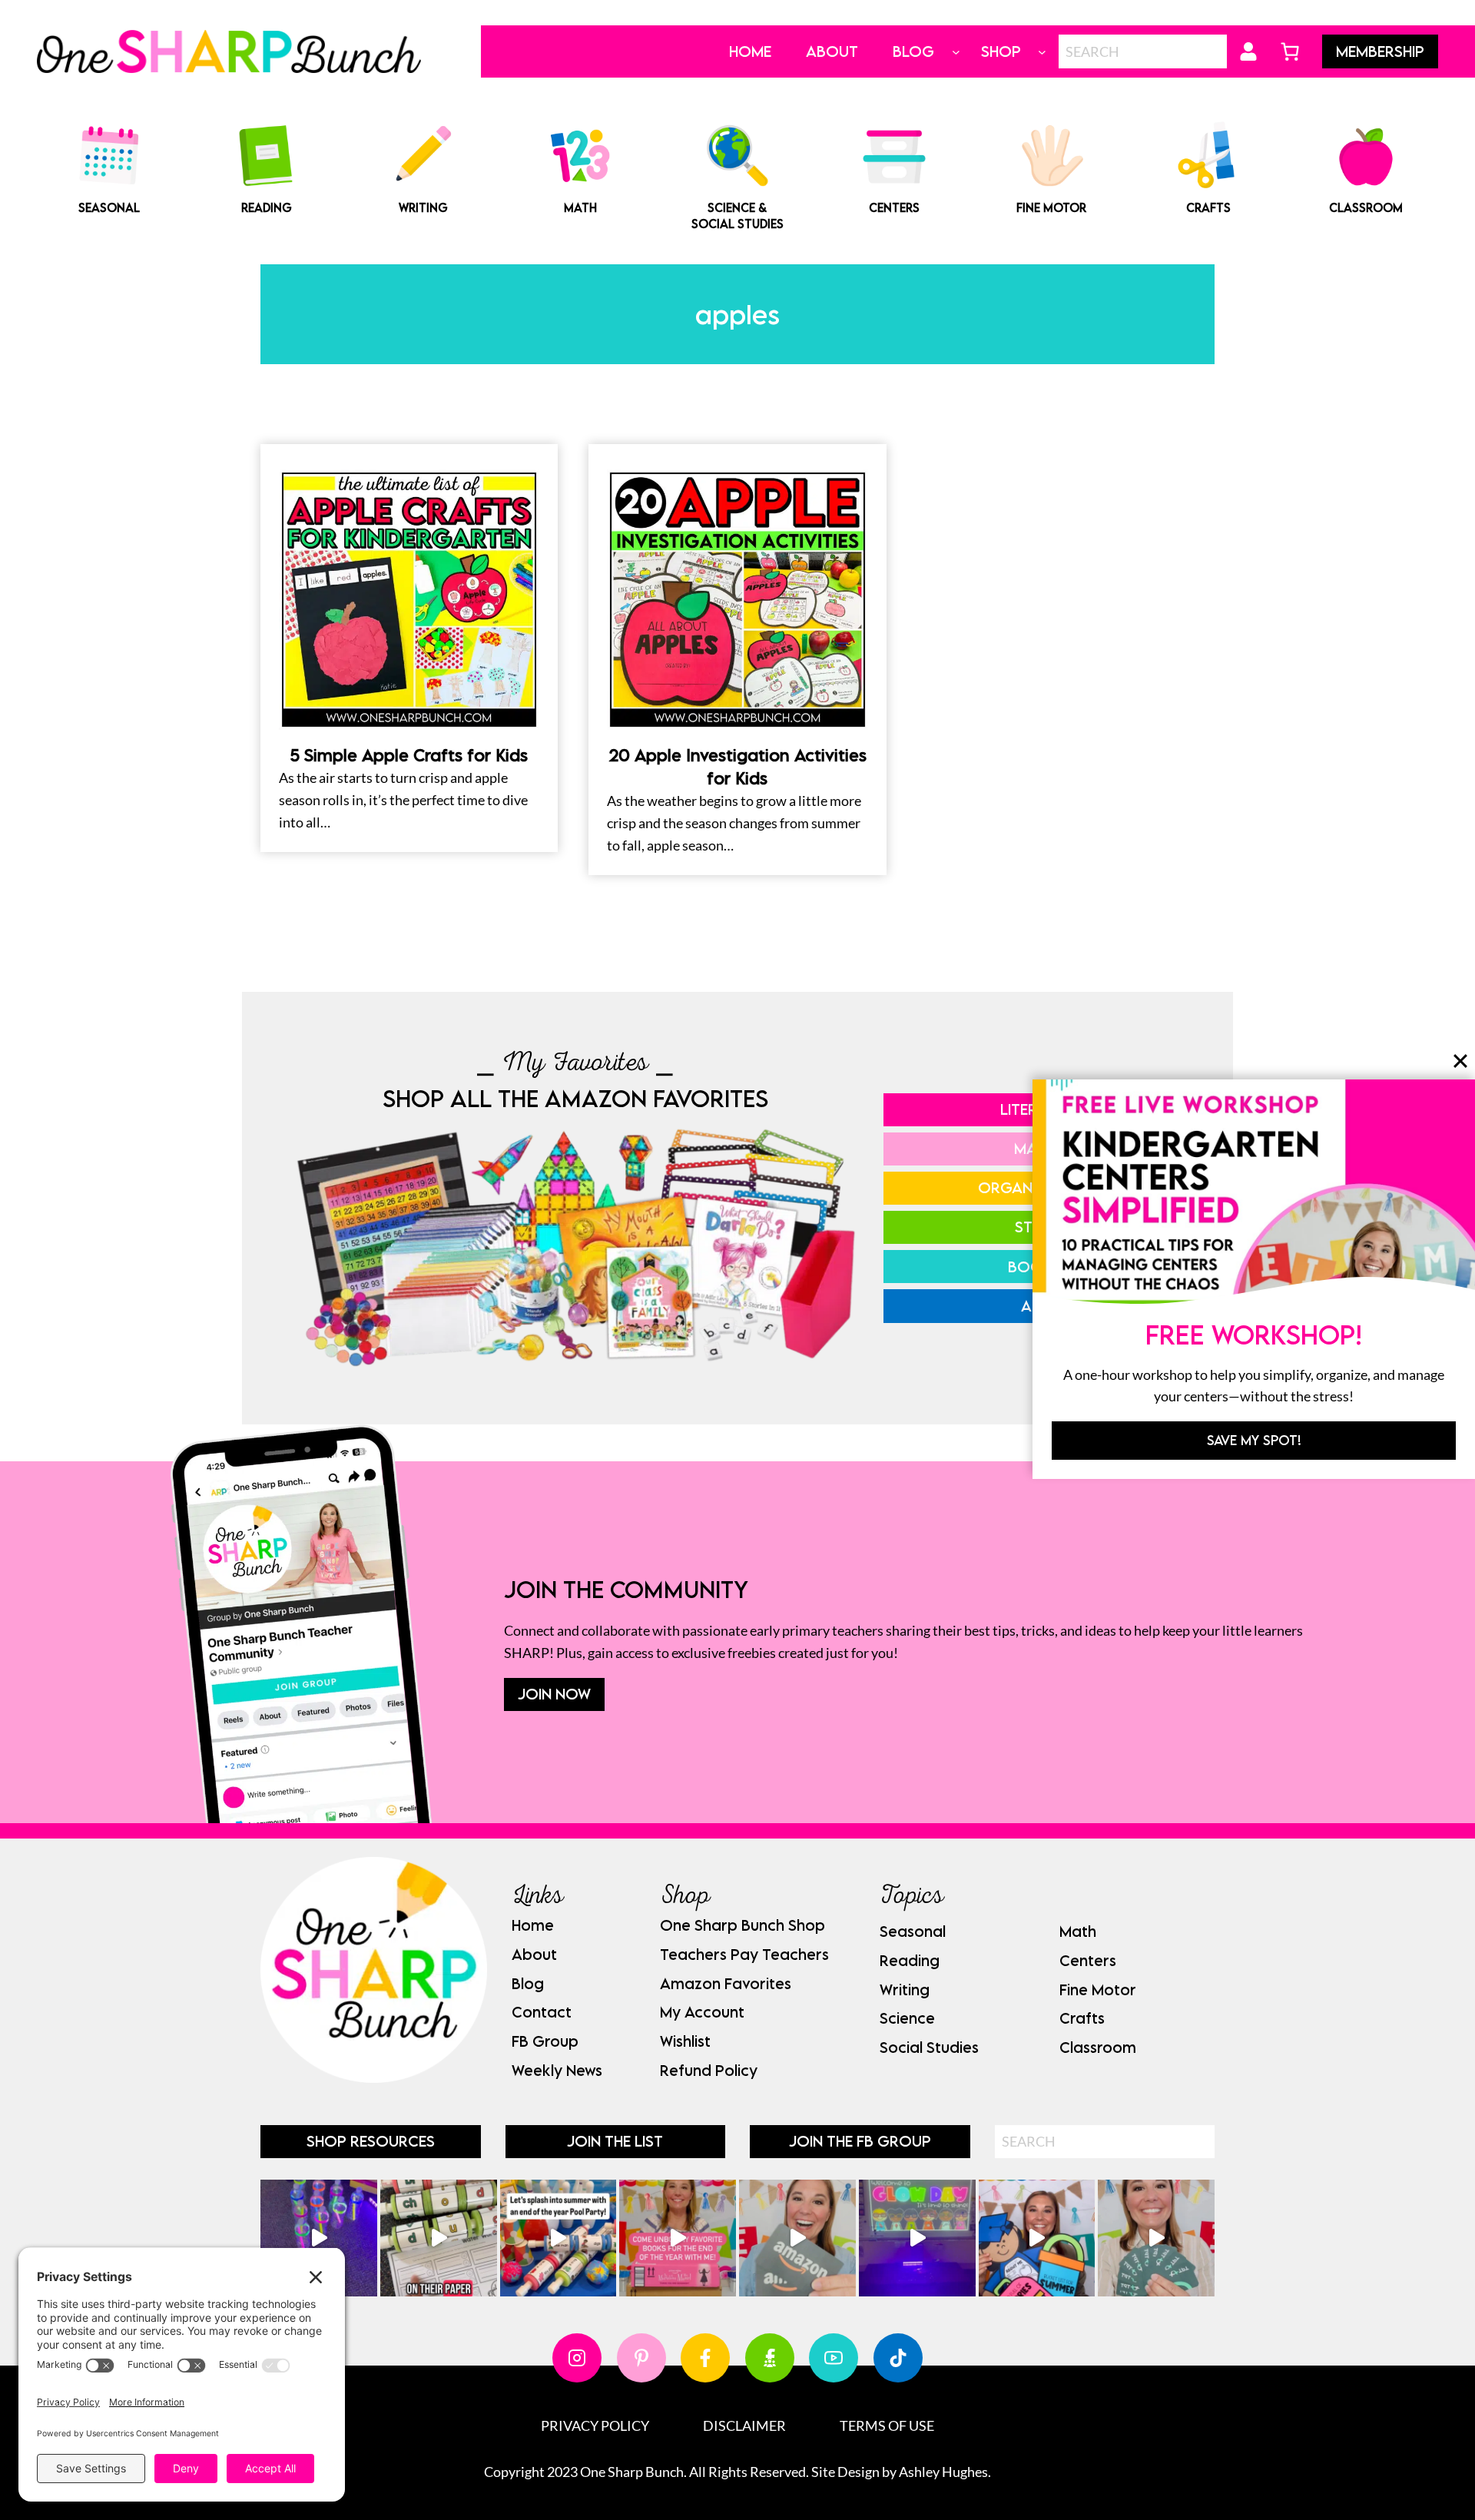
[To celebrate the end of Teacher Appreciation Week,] (797, 2238)
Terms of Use (887, 2425)
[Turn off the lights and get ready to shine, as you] (917, 2238)
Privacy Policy (595, 2425)
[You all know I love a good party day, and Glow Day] (319, 2238)
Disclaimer (744, 2425)
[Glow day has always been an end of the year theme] (559, 2238)
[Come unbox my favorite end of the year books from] (678, 2238)
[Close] (1460, 1061)
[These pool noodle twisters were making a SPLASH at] (439, 2238)
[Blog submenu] (956, 52)
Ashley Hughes (943, 2472)
